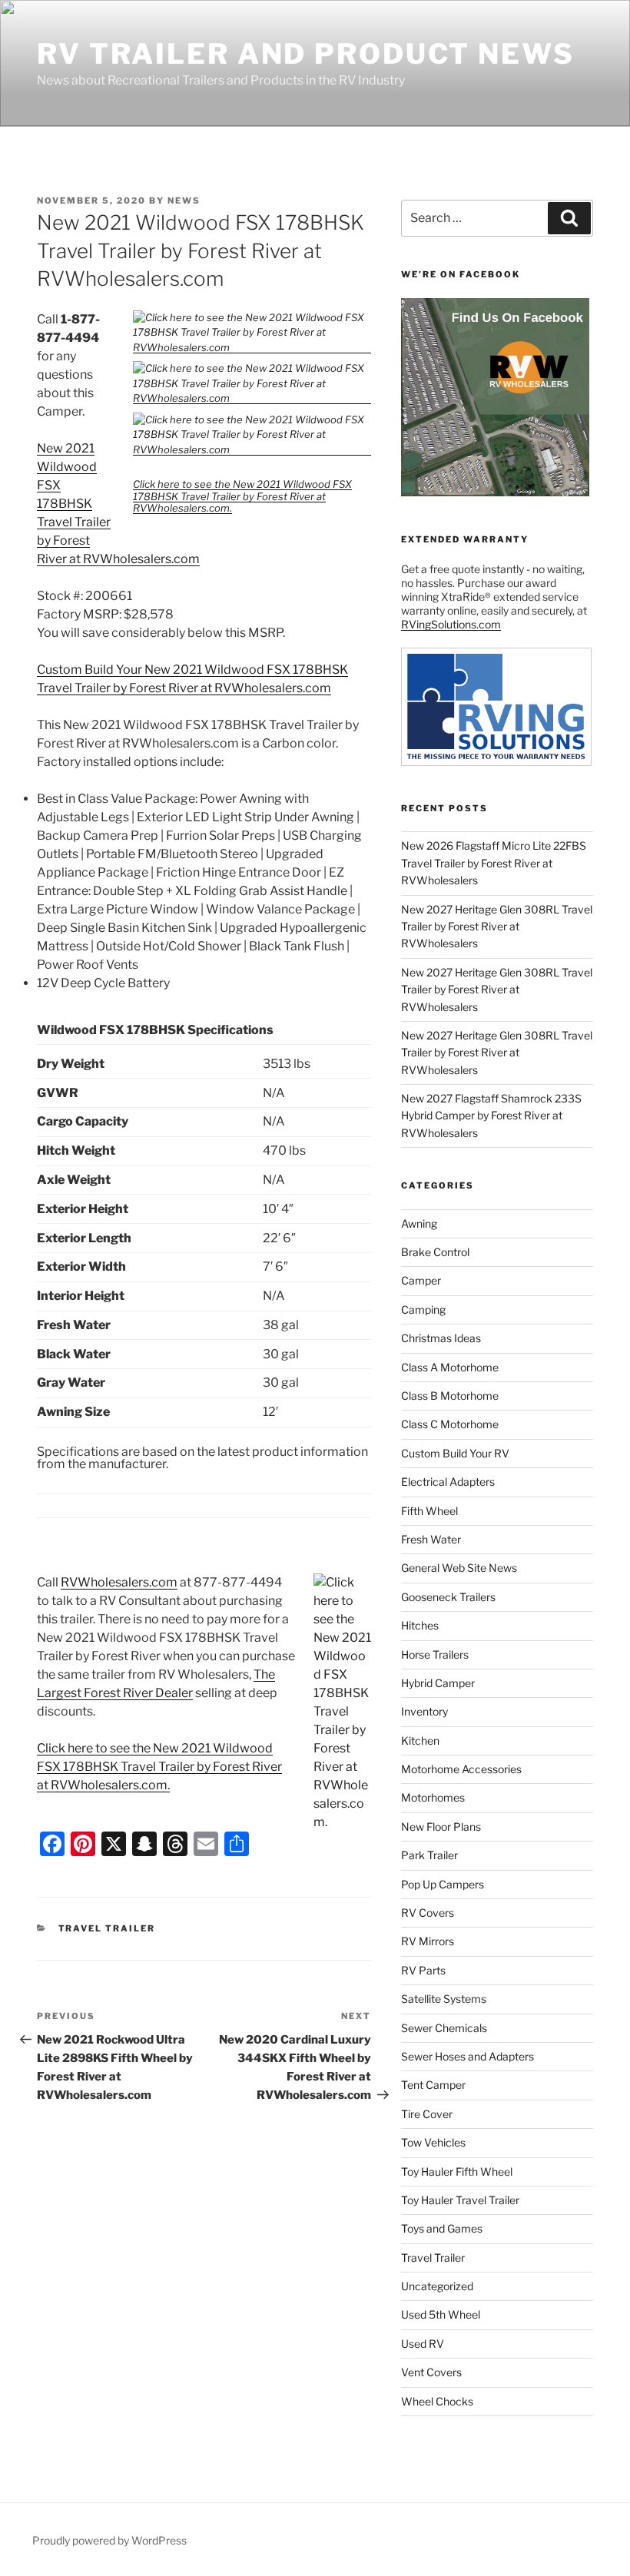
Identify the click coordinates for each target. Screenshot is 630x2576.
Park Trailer (429, 1855)
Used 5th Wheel (441, 2314)
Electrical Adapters (448, 1482)
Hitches (420, 1625)
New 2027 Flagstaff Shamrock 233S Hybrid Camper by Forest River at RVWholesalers (491, 1116)
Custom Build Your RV (455, 1453)
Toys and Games (442, 2228)
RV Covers (428, 1913)
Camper (421, 1280)
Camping (423, 1310)
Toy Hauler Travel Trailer (460, 2200)
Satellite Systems (444, 1999)
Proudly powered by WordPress (109, 2540)
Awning (419, 1223)
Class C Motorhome (450, 1424)
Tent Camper (433, 2085)
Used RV (423, 2344)
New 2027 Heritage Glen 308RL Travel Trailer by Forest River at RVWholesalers (497, 927)
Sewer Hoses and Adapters (468, 2056)
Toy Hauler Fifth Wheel (457, 2172)
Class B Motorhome (450, 1396)
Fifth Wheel (429, 1511)
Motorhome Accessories (461, 1769)
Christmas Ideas (441, 1338)
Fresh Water (431, 1539)
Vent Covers (431, 2372)
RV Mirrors (428, 1941)
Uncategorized (437, 2286)
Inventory (424, 1711)
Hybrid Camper (438, 1683)
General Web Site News (459, 1568)
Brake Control (435, 1252)
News (184, 201)
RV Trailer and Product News (306, 54)
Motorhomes (433, 1797)
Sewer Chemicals (444, 2028)
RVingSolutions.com (451, 624)
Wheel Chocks (437, 2401)
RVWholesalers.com (119, 1582)
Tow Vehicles (433, 2142)
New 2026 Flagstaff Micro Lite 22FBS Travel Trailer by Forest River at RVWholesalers (494, 863)
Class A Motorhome (450, 1367)
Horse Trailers (435, 1654)
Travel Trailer (107, 1928)
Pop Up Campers (443, 1884)
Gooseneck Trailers (448, 1597)
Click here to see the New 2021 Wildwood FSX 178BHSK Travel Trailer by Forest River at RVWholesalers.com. (242, 496)
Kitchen (420, 1741)
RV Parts (423, 1970)
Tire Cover (427, 2114)
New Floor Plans (441, 1827)
